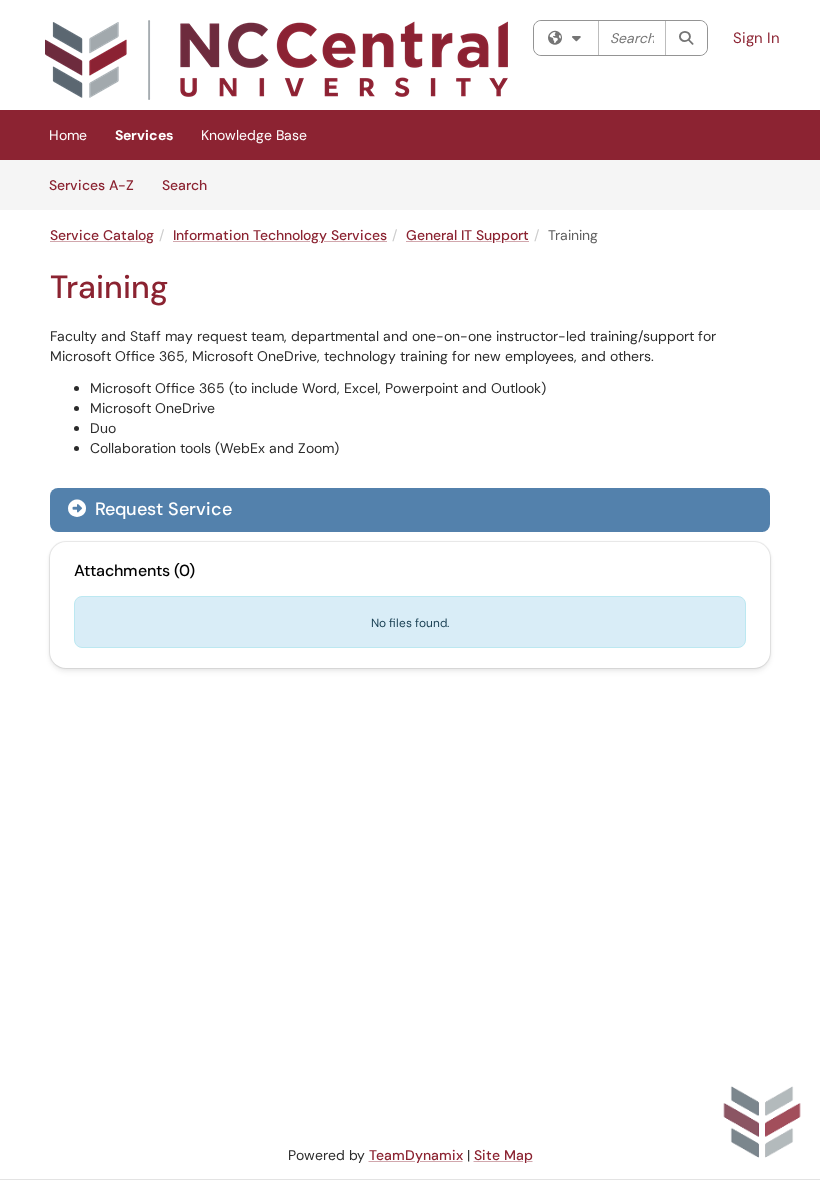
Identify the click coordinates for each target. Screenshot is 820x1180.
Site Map (503, 1155)
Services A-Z (91, 185)
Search (191, 184)
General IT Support (467, 235)
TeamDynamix (416, 1155)
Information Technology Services (280, 235)
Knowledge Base (254, 135)
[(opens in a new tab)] (276, 60)
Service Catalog (102, 235)
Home (68, 135)
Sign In (756, 38)
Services (144, 135)
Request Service (161, 509)
